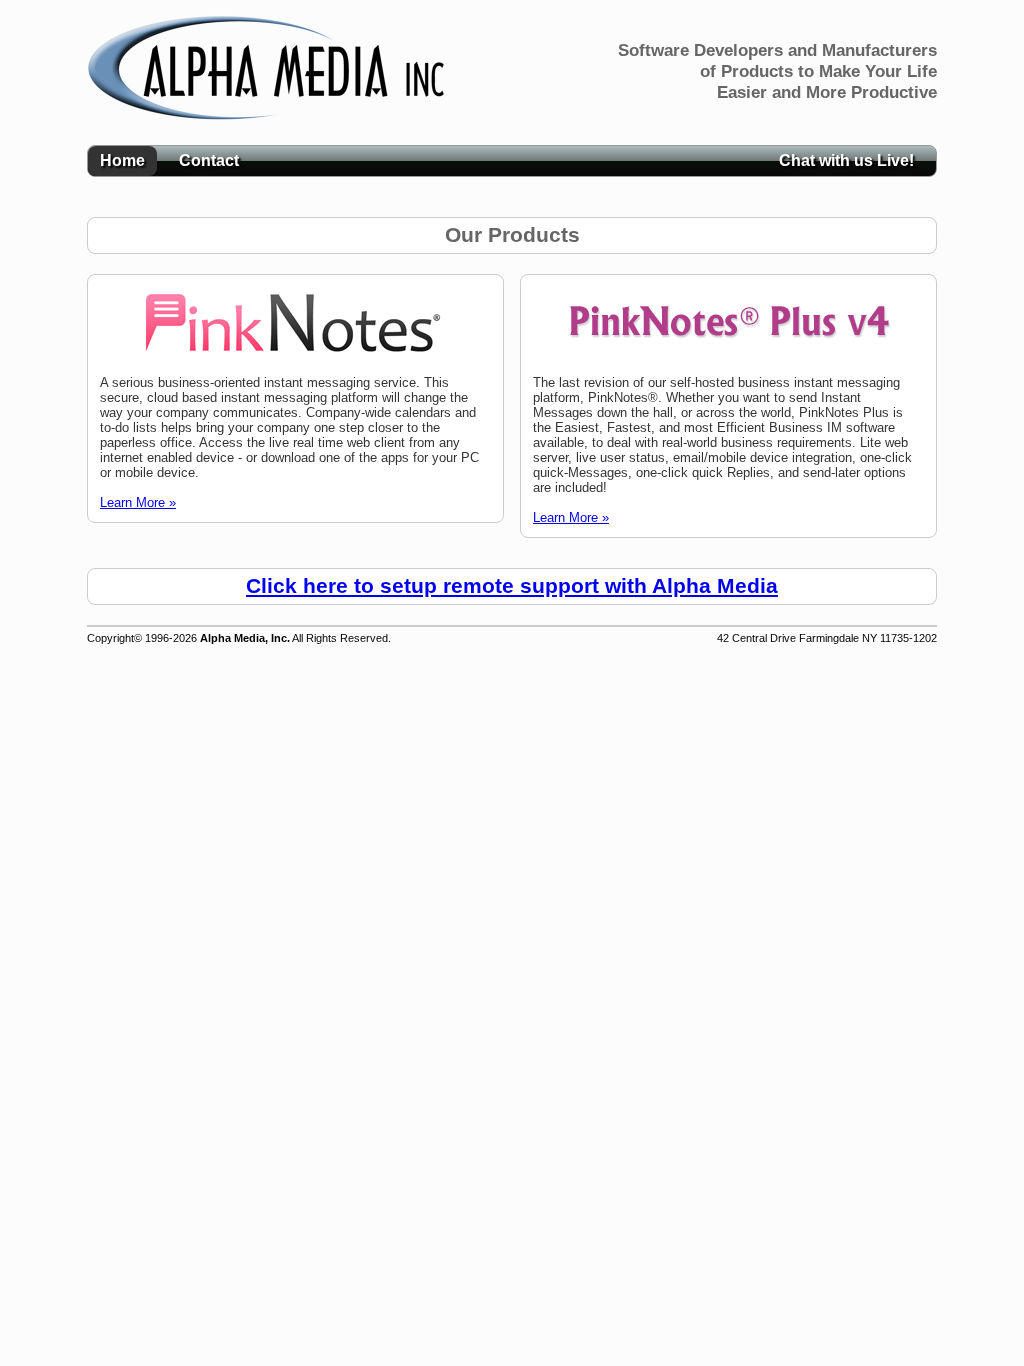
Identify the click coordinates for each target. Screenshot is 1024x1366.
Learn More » (138, 502)
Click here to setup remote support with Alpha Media (512, 586)
